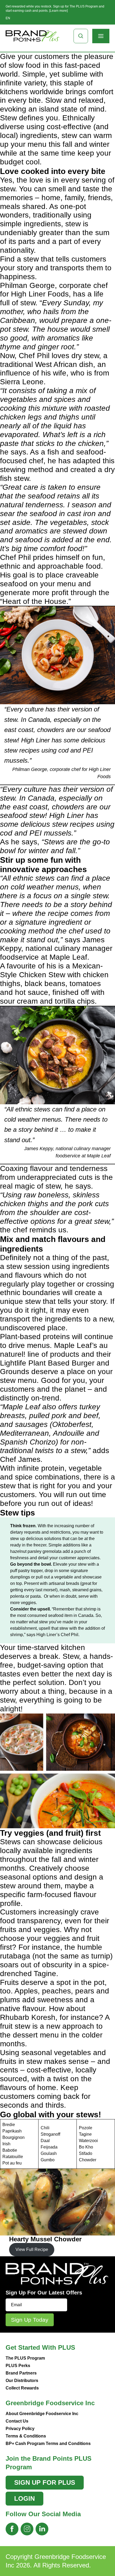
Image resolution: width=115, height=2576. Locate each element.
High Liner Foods (40, 294)
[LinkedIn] (42, 2529)
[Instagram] (27, 2529)
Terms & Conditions (26, 2436)
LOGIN (24, 2498)
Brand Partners (21, 2373)
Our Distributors (22, 2381)
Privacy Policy (20, 2429)
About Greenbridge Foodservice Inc (42, 2414)
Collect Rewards (22, 2388)
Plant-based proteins (35, 1337)
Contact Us (17, 2421)
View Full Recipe (32, 2249)
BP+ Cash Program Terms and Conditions (48, 2444)
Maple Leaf (68, 957)
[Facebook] (12, 2529)
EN (8, 18)
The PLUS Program (25, 2358)
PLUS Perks (18, 2366)
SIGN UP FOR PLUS (45, 2482)
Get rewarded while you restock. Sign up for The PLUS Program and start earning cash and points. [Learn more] (55, 9)
